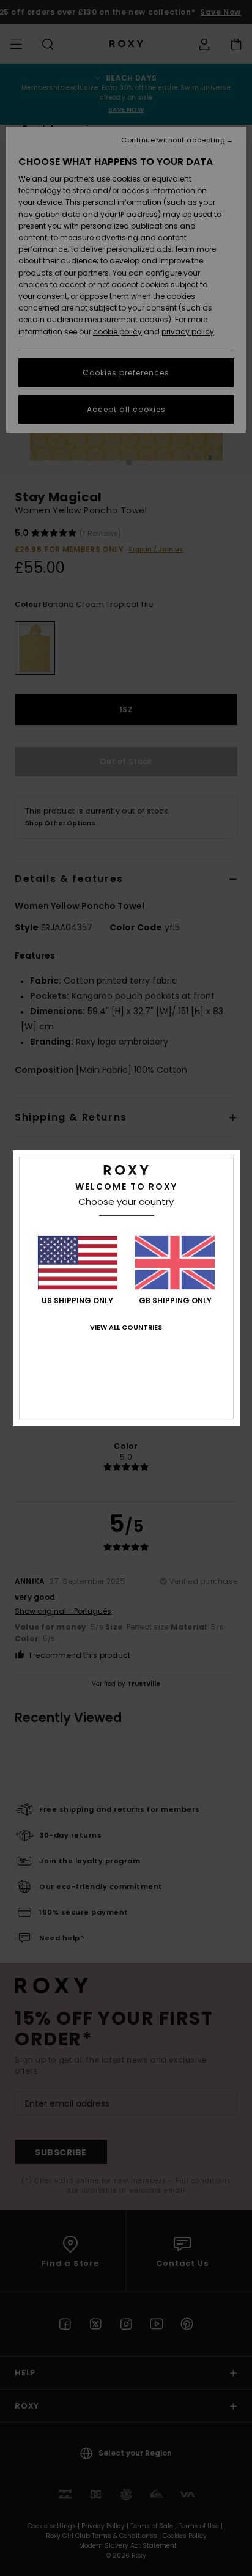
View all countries (126, 1327)
